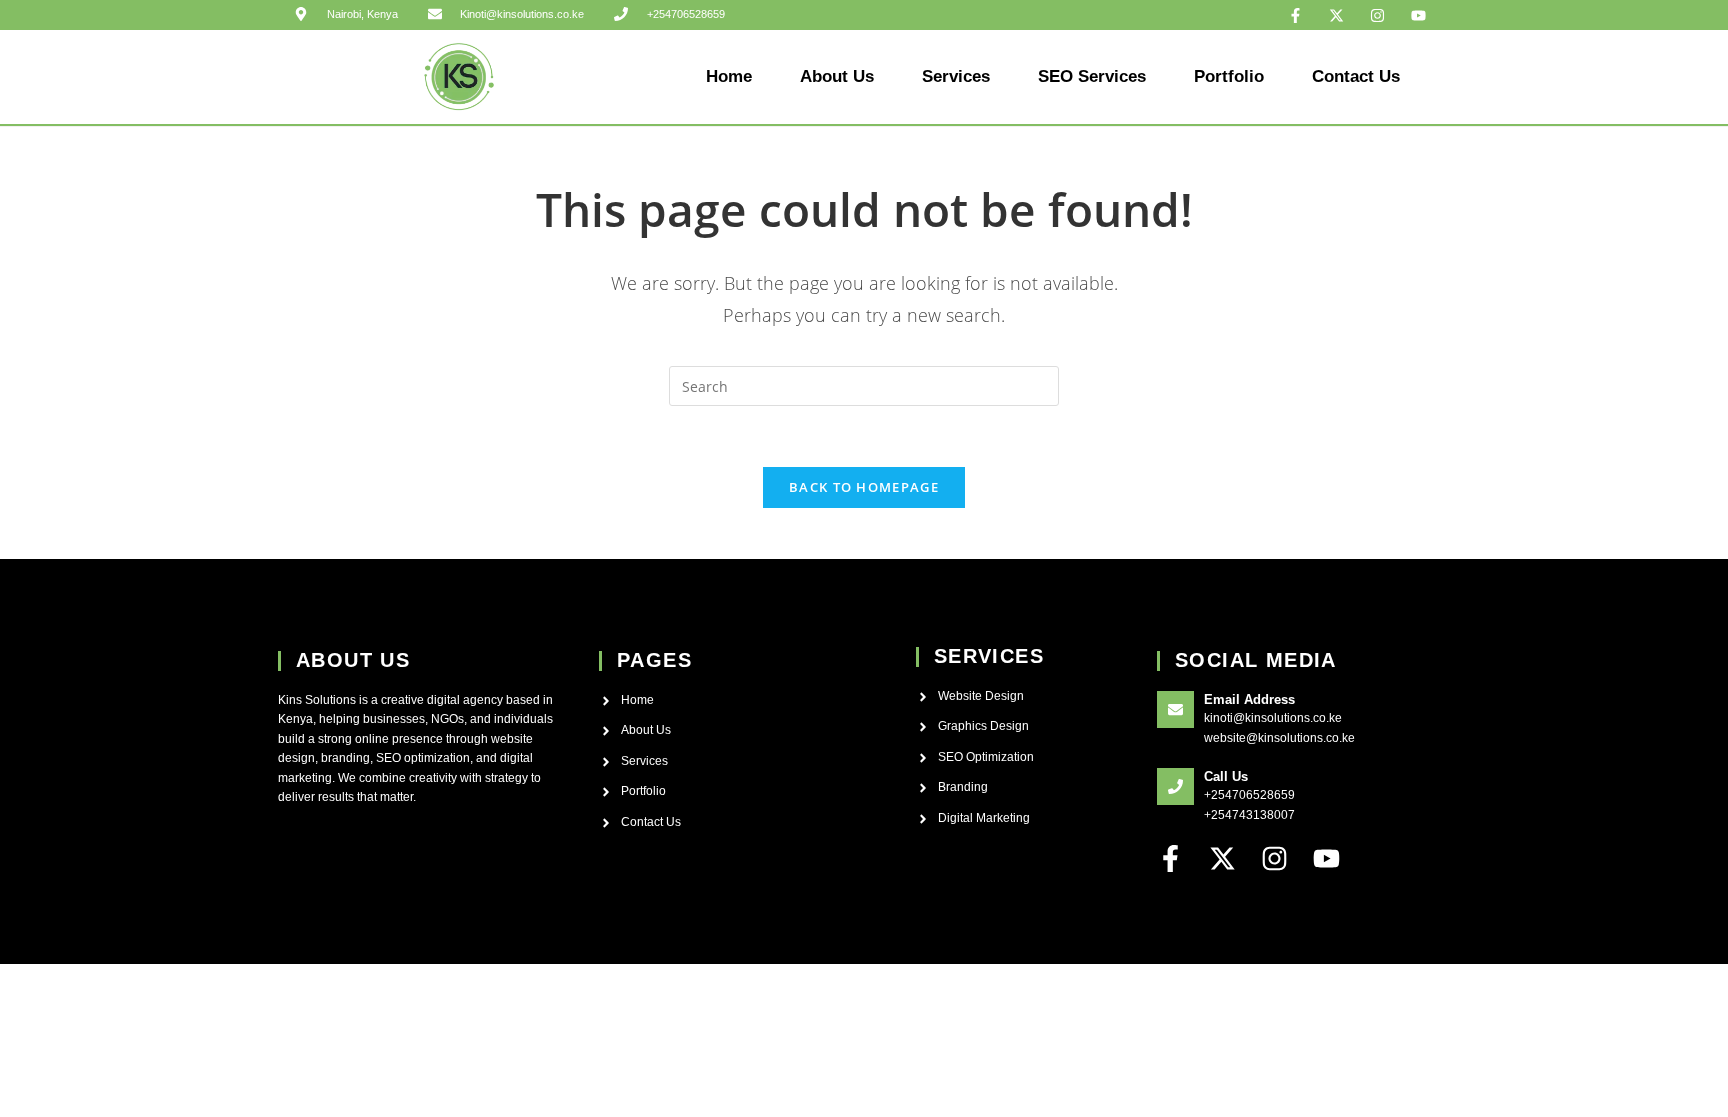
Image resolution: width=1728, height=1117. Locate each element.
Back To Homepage (864, 487)
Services (956, 76)
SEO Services (1092, 76)
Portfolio (1229, 76)
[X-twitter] (1337, 15)
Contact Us (1356, 76)
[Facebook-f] (1296, 15)
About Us (837, 76)
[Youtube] (1419, 15)
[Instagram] (1378, 15)
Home (729, 76)
